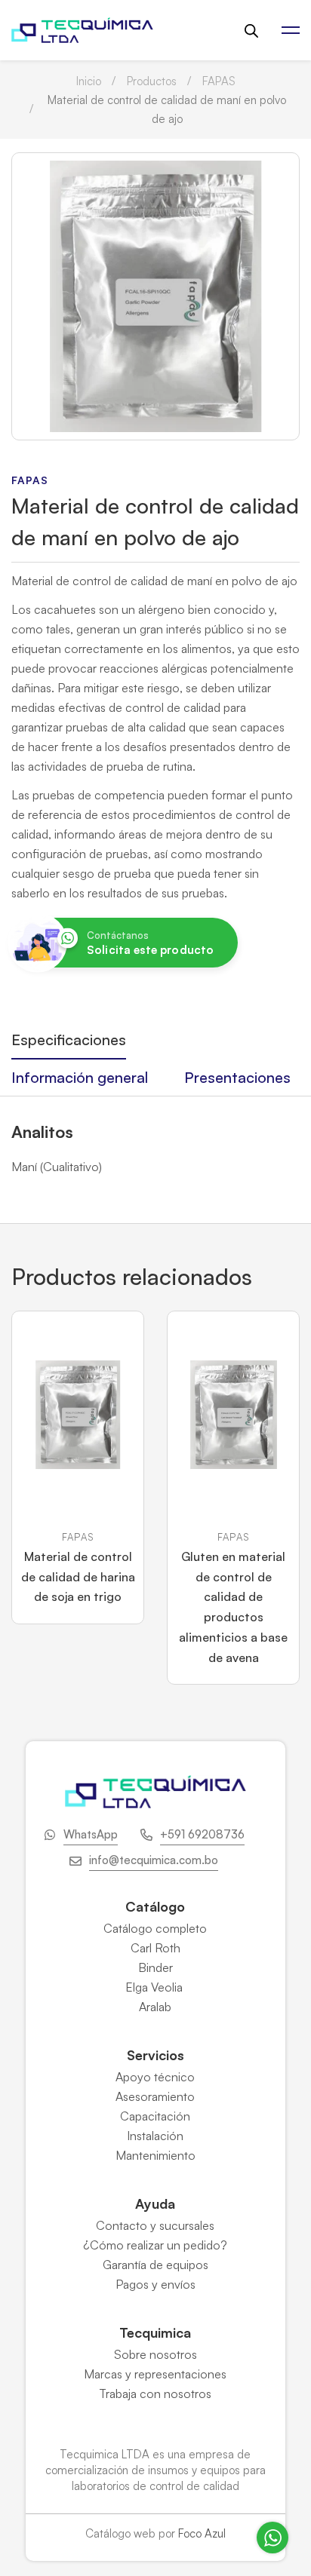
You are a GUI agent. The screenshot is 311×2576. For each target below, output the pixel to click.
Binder (155, 1967)
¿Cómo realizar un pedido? (155, 2245)
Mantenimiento (155, 2155)
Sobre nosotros (155, 2354)
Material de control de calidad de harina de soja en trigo (78, 1576)
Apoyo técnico (155, 2077)
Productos (152, 81)
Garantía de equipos (155, 2265)
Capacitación (155, 2116)
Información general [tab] (80, 1077)
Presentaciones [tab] (237, 1077)
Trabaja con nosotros (155, 2394)
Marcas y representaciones (155, 2374)
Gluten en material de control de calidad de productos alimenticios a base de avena (233, 1607)
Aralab (155, 2007)
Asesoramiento (155, 2096)
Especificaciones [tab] (69, 1040)
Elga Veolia (155, 1987)
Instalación (155, 2136)
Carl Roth (155, 1948)
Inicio (89, 81)
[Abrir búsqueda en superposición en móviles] (251, 31)
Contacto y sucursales (155, 2225)
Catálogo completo (155, 1928)
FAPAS (219, 81)
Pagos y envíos (155, 2284)
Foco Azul (202, 2533)
